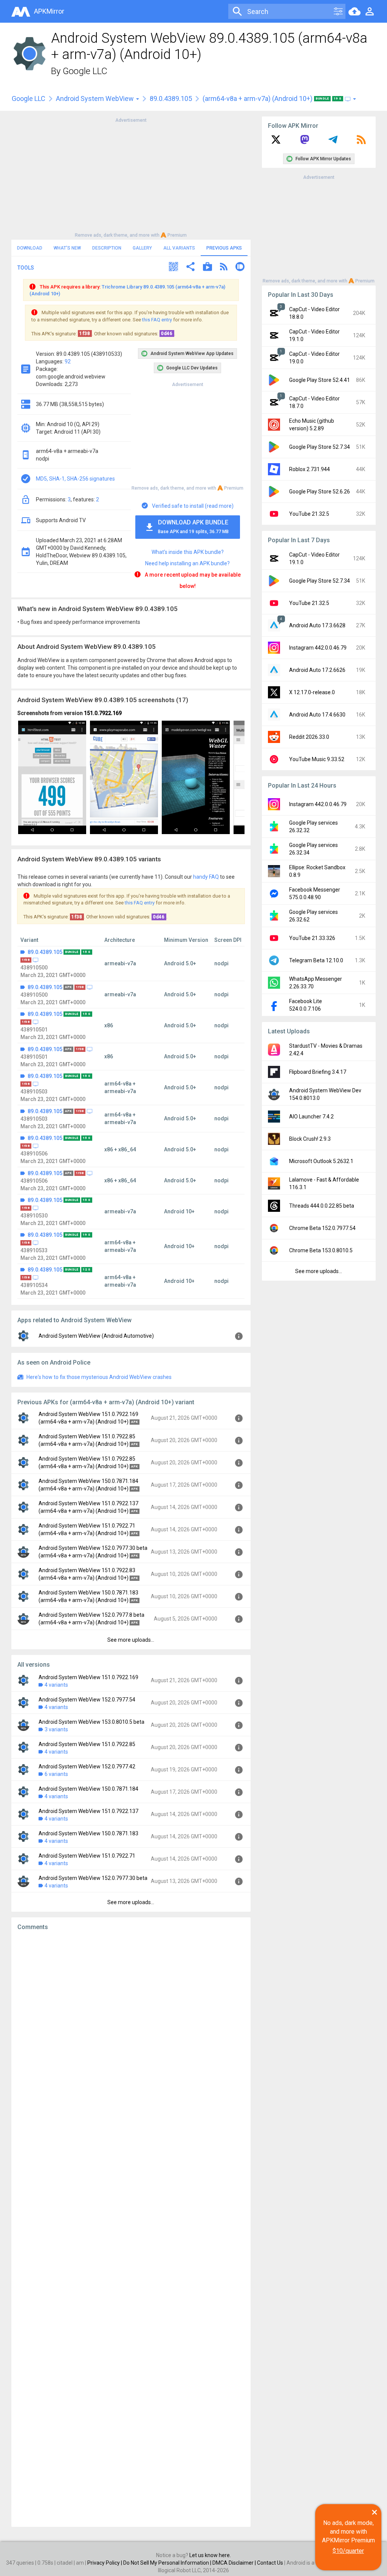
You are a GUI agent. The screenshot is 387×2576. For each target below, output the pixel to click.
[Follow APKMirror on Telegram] (333, 142)
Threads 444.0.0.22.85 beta (322, 1206)
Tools (26, 268)
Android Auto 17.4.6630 (317, 715)
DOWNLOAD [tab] (30, 248)
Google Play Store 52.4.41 (320, 380)
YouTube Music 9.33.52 (317, 759)
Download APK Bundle (193, 527)
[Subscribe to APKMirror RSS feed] (361, 142)
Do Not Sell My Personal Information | (168, 2563)
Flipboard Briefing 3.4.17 (318, 1072)
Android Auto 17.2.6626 (317, 670)
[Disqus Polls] (131, 2032)
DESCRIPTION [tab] (107, 248)
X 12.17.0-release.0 (312, 692)
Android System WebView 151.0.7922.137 (88, 1811)
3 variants (56, 1729)
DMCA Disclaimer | (235, 2563)
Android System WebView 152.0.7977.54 (87, 1700)
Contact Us (270, 2563)
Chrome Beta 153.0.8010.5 (321, 1250)
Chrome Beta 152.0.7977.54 (322, 1228)
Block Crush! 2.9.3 (310, 1139)
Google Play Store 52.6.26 (320, 492)
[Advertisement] (131, 177)
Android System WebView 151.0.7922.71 (87, 1856)
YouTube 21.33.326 (312, 938)
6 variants (56, 1774)
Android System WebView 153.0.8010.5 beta (91, 1722)
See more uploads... (131, 1640)
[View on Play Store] (207, 268)
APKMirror (49, 11)
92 (68, 361)
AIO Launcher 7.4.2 (311, 1117)
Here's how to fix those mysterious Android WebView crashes (99, 1377)
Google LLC (85, 71)
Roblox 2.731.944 (310, 469)
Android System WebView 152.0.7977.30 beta (93, 1878)
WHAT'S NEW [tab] (67, 248)
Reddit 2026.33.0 (309, 737)
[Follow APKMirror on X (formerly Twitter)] (276, 142)
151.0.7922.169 (103, 713)
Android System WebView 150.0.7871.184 (88, 1789)
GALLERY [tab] (142, 248)
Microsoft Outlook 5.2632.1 (321, 1161)
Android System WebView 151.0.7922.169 (88, 1677)
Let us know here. (210, 2555)
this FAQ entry (157, 320)
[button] (173, 268)
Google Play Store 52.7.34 (320, 447)
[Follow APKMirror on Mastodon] (305, 142)
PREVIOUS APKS (224, 248)
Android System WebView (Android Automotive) (96, 1336)
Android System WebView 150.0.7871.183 (88, 1833)
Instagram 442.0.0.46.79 (318, 648)
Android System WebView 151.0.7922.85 (87, 1744)
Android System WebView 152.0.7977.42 (87, 1766)
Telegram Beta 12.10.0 (316, 960)
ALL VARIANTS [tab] (179, 248)
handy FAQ (206, 877)
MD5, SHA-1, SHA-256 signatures (75, 479)
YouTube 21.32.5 (309, 514)
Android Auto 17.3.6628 (317, 625)
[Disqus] (131, 2229)
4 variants (56, 1685)
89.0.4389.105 (171, 98)
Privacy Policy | (105, 2563)
